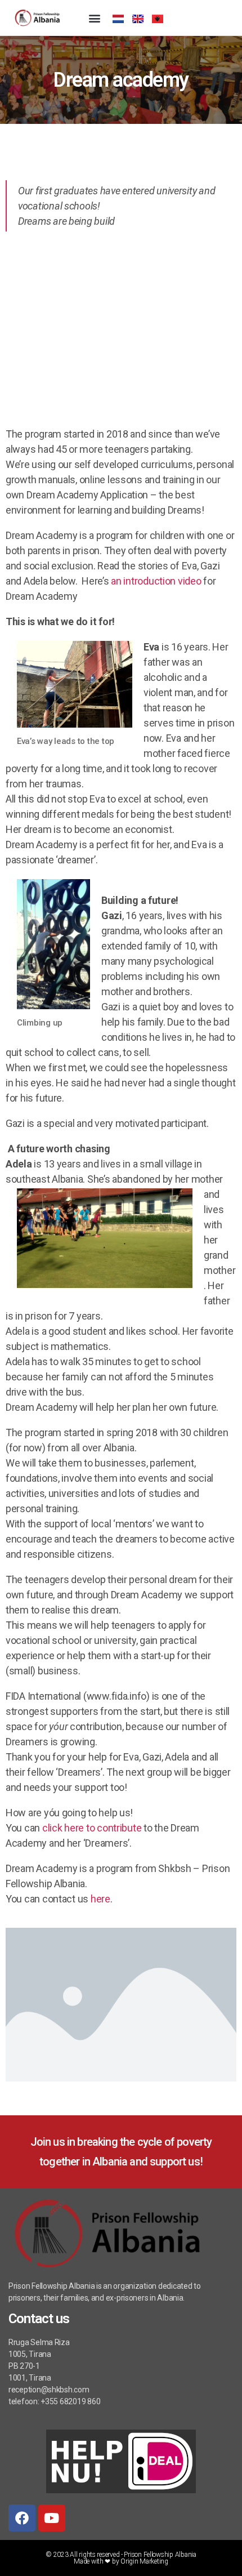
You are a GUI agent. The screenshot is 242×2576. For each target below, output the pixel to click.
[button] (94, 18)
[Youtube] (52, 2518)
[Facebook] (22, 2518)
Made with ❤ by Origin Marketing (121, 2561)
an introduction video (157, 581)
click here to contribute (92, 1828)
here (100, 1899)
